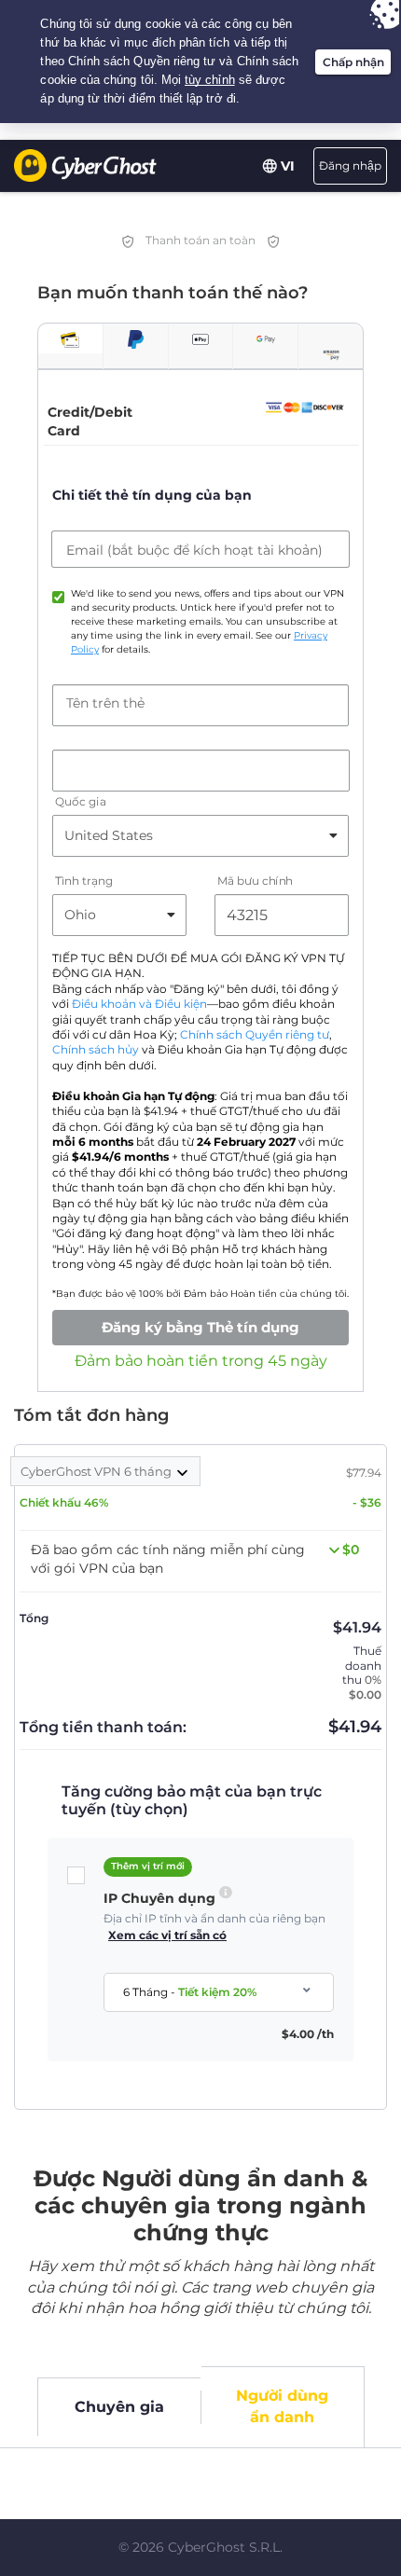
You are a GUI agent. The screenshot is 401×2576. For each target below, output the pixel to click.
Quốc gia (80, 801)
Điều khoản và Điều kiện (139, 1004)
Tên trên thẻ (105, 703)
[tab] (70, 339)
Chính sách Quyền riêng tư (255, 1035)
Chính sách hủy (96, 1050)
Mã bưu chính (255, 881)
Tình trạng (84, 881)
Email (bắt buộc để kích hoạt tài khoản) (194, 550)
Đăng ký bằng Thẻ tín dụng (200, 1327)
